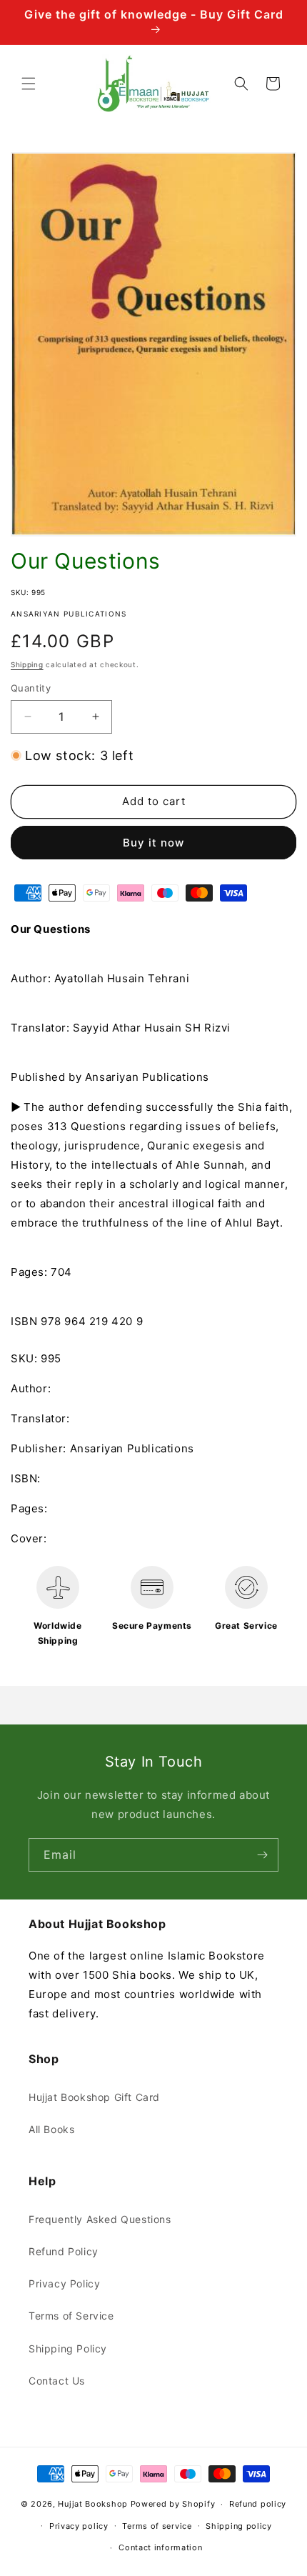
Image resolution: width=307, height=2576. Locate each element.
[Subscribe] (262, 1855)
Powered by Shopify (173, 2504)
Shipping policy (239, 2526)
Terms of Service (71, 2316)
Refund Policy (64, 2251)
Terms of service (157, 2526)
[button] (29, 84)
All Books (51, 2129)
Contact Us (57, 2381)
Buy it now (153, 843)
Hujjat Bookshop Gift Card (94, 2097)
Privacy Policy (64, 2283)
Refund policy (258, 2504)
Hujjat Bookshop (93, 2504)
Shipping (27, 664)
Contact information (160, 2547)
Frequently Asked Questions (100, 2219)
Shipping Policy (68, 2348)
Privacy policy (79, 2526)
